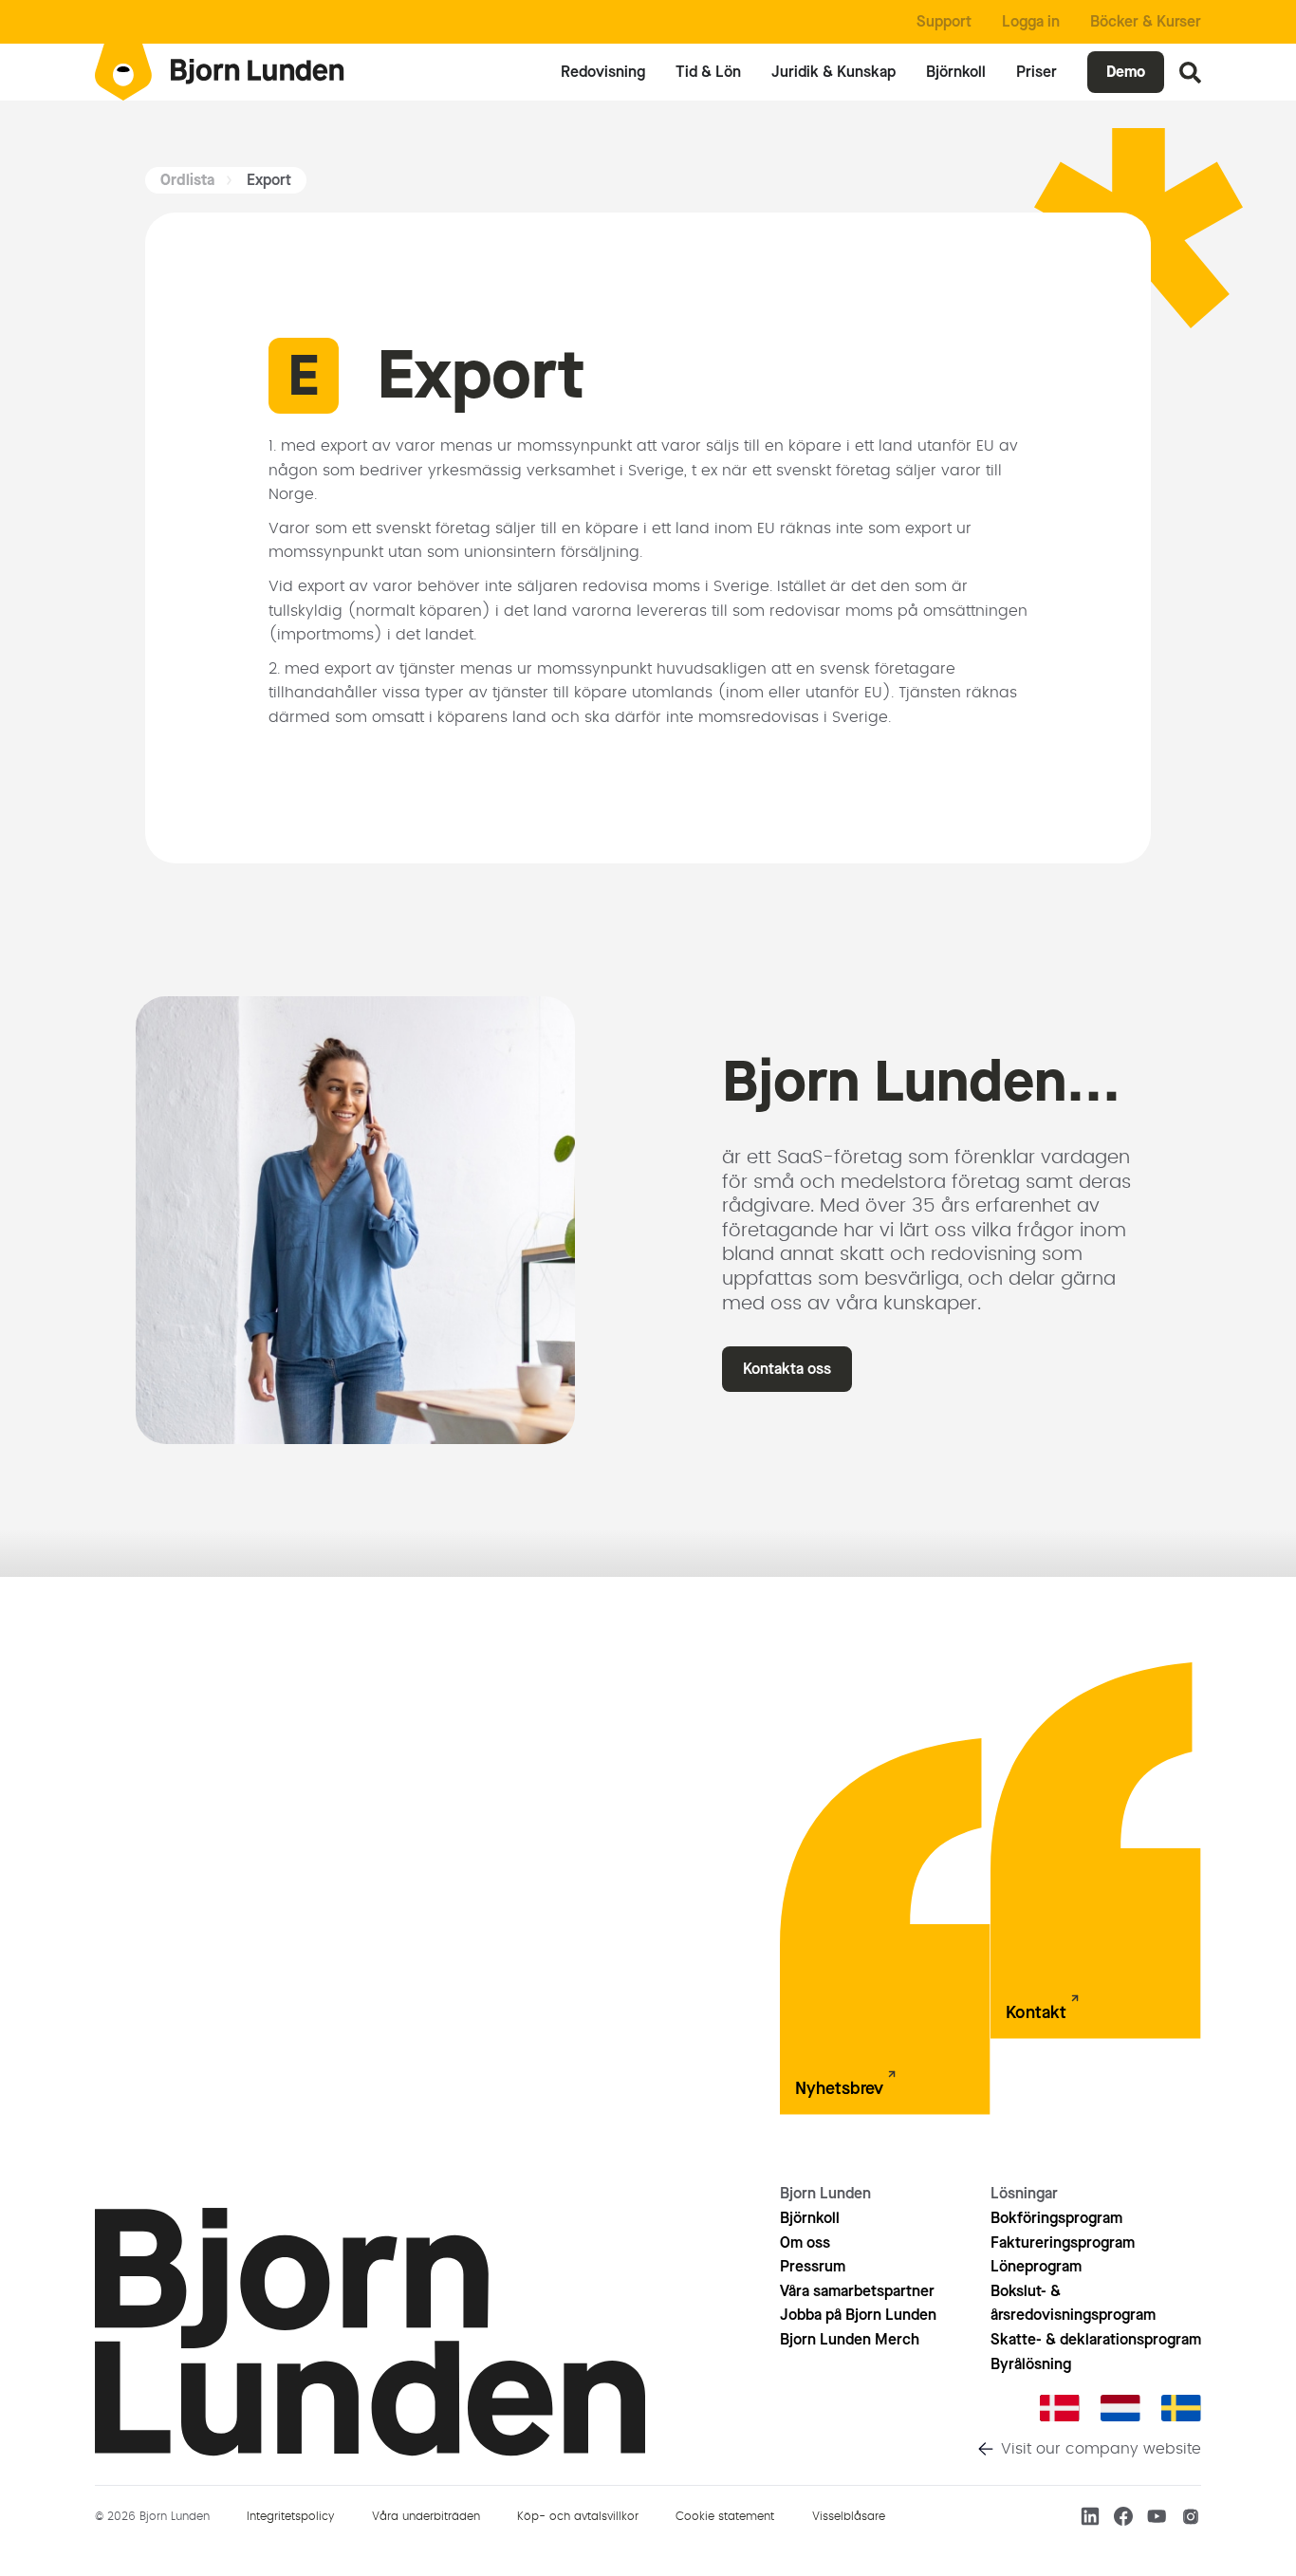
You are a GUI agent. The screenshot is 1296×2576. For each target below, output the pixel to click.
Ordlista (187, 180)
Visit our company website (1101, 2449)
